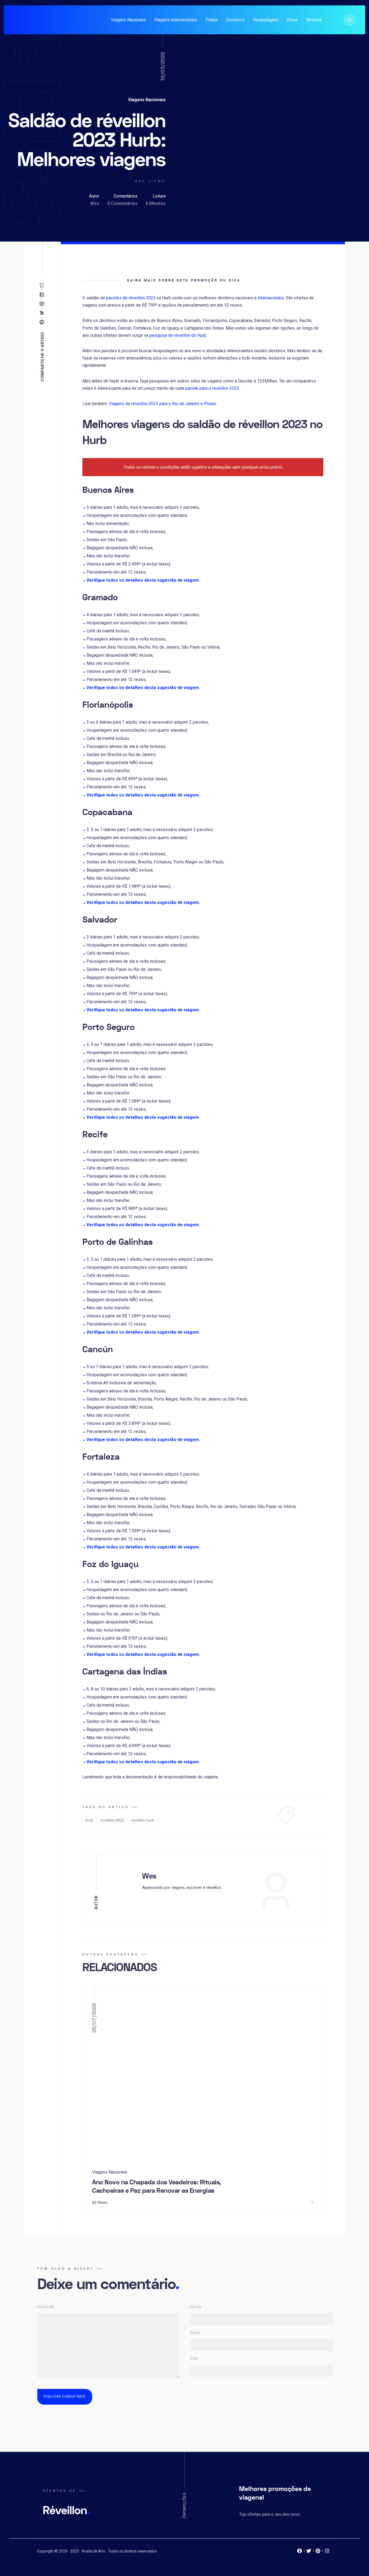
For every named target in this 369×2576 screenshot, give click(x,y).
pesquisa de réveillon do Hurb (178, 335)
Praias (212, 20)
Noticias (314, 20)
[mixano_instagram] (327, 2552)
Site (194, 2358)
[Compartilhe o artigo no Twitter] (43, 313)
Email (195, 2333)
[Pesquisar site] (350, 20)
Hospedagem (266, 20)
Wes (95, 203)
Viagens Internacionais (176, 20)
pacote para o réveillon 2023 (212, 388)
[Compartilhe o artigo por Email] (43, 285)
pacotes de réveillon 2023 (131, 298)
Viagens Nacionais (128, 20)
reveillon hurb (142, 1820)
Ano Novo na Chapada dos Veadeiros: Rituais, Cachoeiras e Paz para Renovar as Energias (157, 2187)
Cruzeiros (235, 20)
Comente (46, 2307)
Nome (196, 2307)
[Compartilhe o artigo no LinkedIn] (43, 294)
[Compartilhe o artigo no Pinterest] (43, 304)
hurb (89, 1820)
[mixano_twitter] (309, 2552)
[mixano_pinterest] (318, 2552)
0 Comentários (122, 203)
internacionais (271, 298)
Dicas (292, 20)
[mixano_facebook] (300, 2552)
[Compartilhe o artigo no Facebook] (43, 322)
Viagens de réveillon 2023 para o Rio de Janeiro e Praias (162, 404)
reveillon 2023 (112, 1820)
